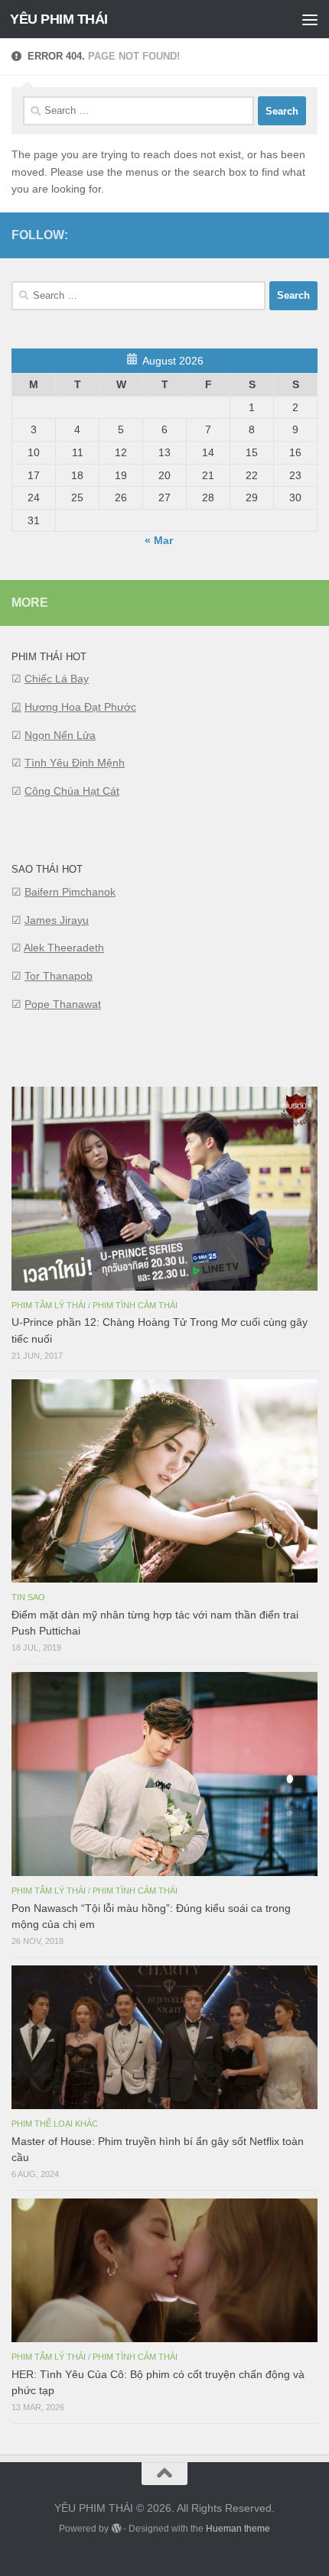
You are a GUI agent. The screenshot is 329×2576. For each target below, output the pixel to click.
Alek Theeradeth (64, 948)
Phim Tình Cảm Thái (135, 1305)
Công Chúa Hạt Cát (72, 791)
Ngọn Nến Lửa (60, 735)
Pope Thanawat (63, 1004)
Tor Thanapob (59, 976)
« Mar (159, 540)
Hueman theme (238, 2529)
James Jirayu (57, 920)
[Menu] (310, 19)
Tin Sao (28, 1597)
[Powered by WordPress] (116, 2529)
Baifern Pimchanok (70, 892)
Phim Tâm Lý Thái (49, 1305)
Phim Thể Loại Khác (55, 2124)
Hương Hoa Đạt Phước (80, 707)
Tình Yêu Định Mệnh (75, 763)
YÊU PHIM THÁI (59, 19)
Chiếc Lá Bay (57, 679)
